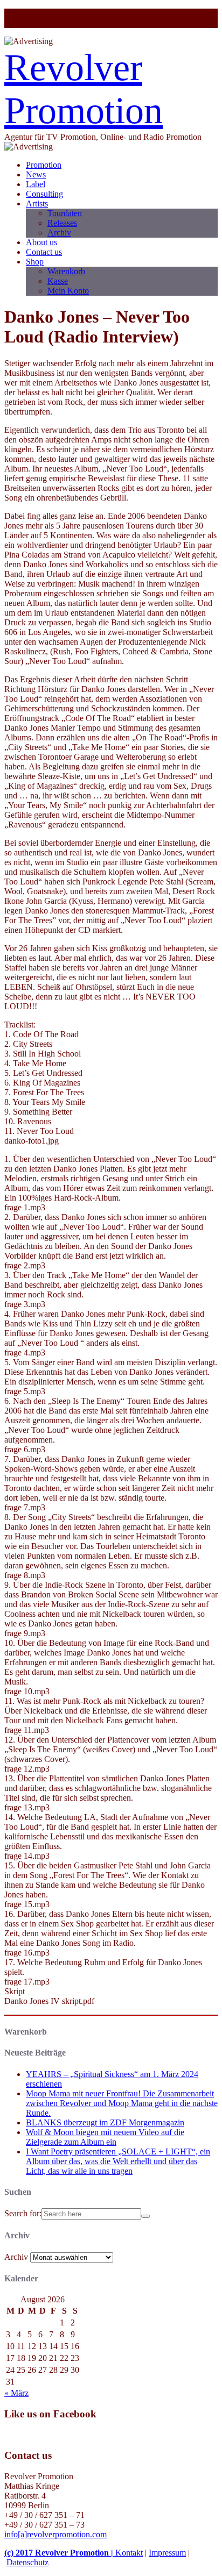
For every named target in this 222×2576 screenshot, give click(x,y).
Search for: (23, 2213)
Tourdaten (65, 213)
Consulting (44, 194)
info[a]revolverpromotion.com (55, 2534)
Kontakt (129, 2553)
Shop (35, 262)
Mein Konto (68, 291)
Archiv (59, 233)
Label (36, 184)
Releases (62, 223)
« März (16, 2393)
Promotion (44, 165)
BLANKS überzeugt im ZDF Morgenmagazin (105, 2122)
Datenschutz (27, 2562)
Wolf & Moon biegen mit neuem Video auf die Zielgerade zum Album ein (105, 2137)
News (36, 174)
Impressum (167, 2553)
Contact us (44, 252)
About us (41, 242)
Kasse (58, 281)
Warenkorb (66, 271)
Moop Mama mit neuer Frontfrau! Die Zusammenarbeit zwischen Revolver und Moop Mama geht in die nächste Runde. (122, 2103)
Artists (37, 204)
